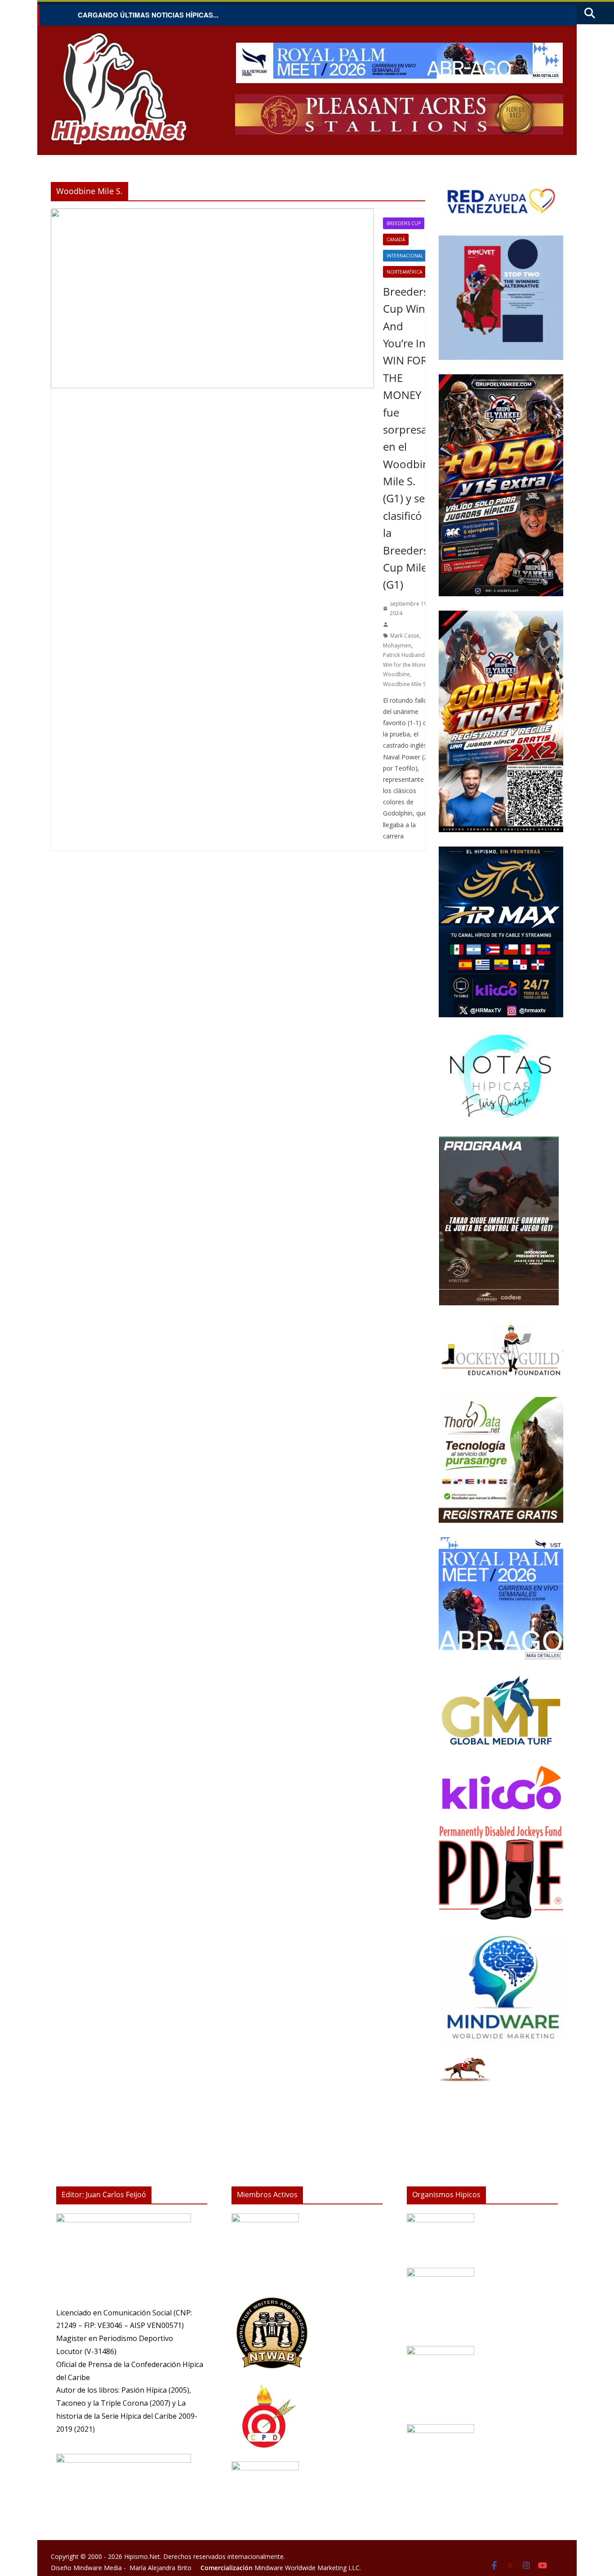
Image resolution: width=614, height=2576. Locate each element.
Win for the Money (406, 665)
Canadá (396, 239)
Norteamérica (404, 272)
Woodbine (396, 674)
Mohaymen (397, 645)
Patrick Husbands (405, 655)
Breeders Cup (404, 223)
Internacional (405, 256)
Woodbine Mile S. (405, 684)
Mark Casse (405, 636)
